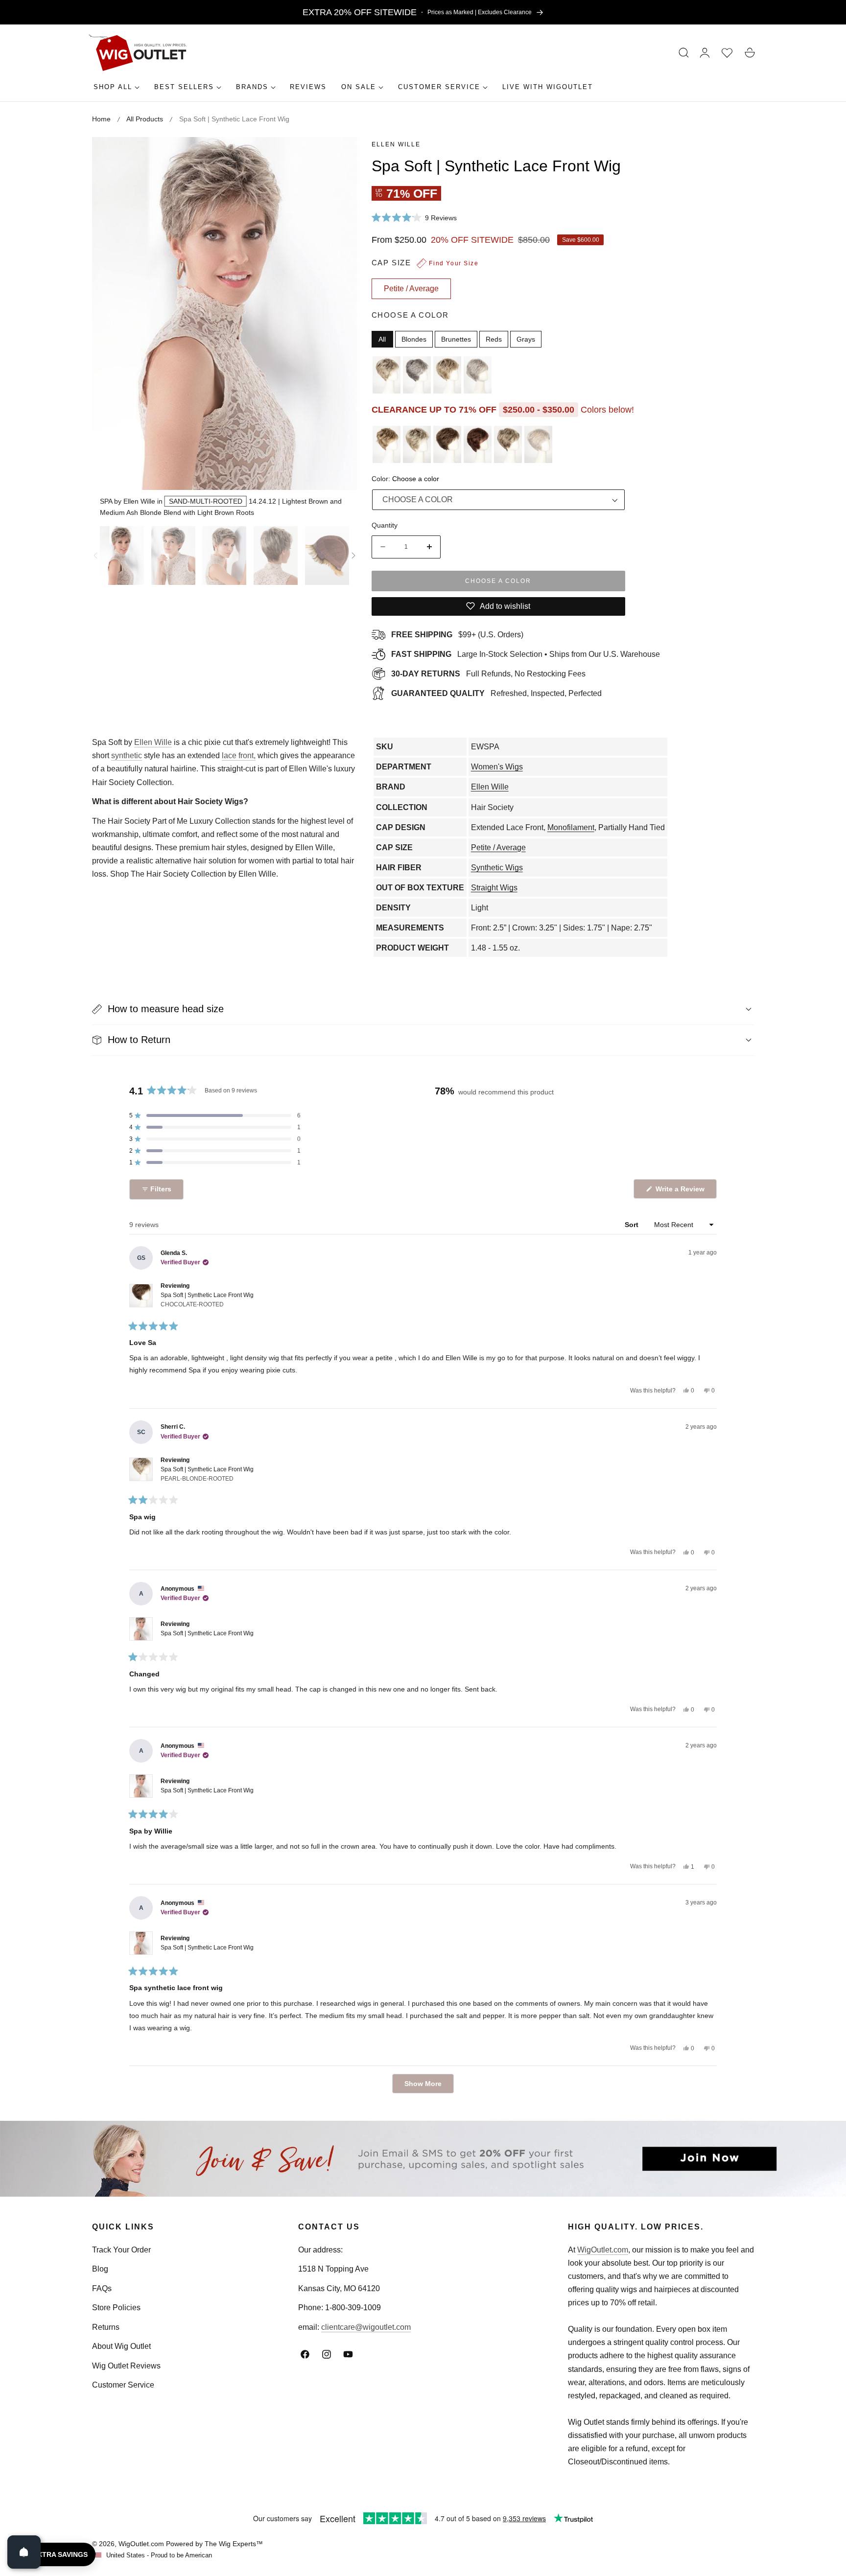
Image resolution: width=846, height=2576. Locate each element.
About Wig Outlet (121, 2346)
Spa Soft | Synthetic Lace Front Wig (207, 1300)
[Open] (24, 2552)
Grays (526, 339)
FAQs (102, 2288)
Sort (633, 1225)
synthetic (127, 755)
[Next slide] (353, 556)
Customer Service (123, 2385)
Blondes (414, 339)
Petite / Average (498, 847)
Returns (106, 2327)
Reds (494, 339)
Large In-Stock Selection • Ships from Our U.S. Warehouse (526, 654)
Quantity (385, 525)
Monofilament (571, 827)
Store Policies (116, 2308)
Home (101, 119)
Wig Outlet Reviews (126, 2366)
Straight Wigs (494, 888)
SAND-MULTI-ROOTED (206, 501)
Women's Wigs (497, 767)
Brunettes (456, 339)
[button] (684, 53)
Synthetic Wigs (497, 868)
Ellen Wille (396, 144)
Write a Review (681, 1192)
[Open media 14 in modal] (339, 155)
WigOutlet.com (603, 2250)
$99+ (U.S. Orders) (457, 635)
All (382, 339)
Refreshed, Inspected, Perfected (496, 693)
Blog (100, 2269)
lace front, (239, 755)
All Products (145, 119)
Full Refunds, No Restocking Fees (488, 674)
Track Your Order (121, 2250)
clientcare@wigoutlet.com (366, 2327)
